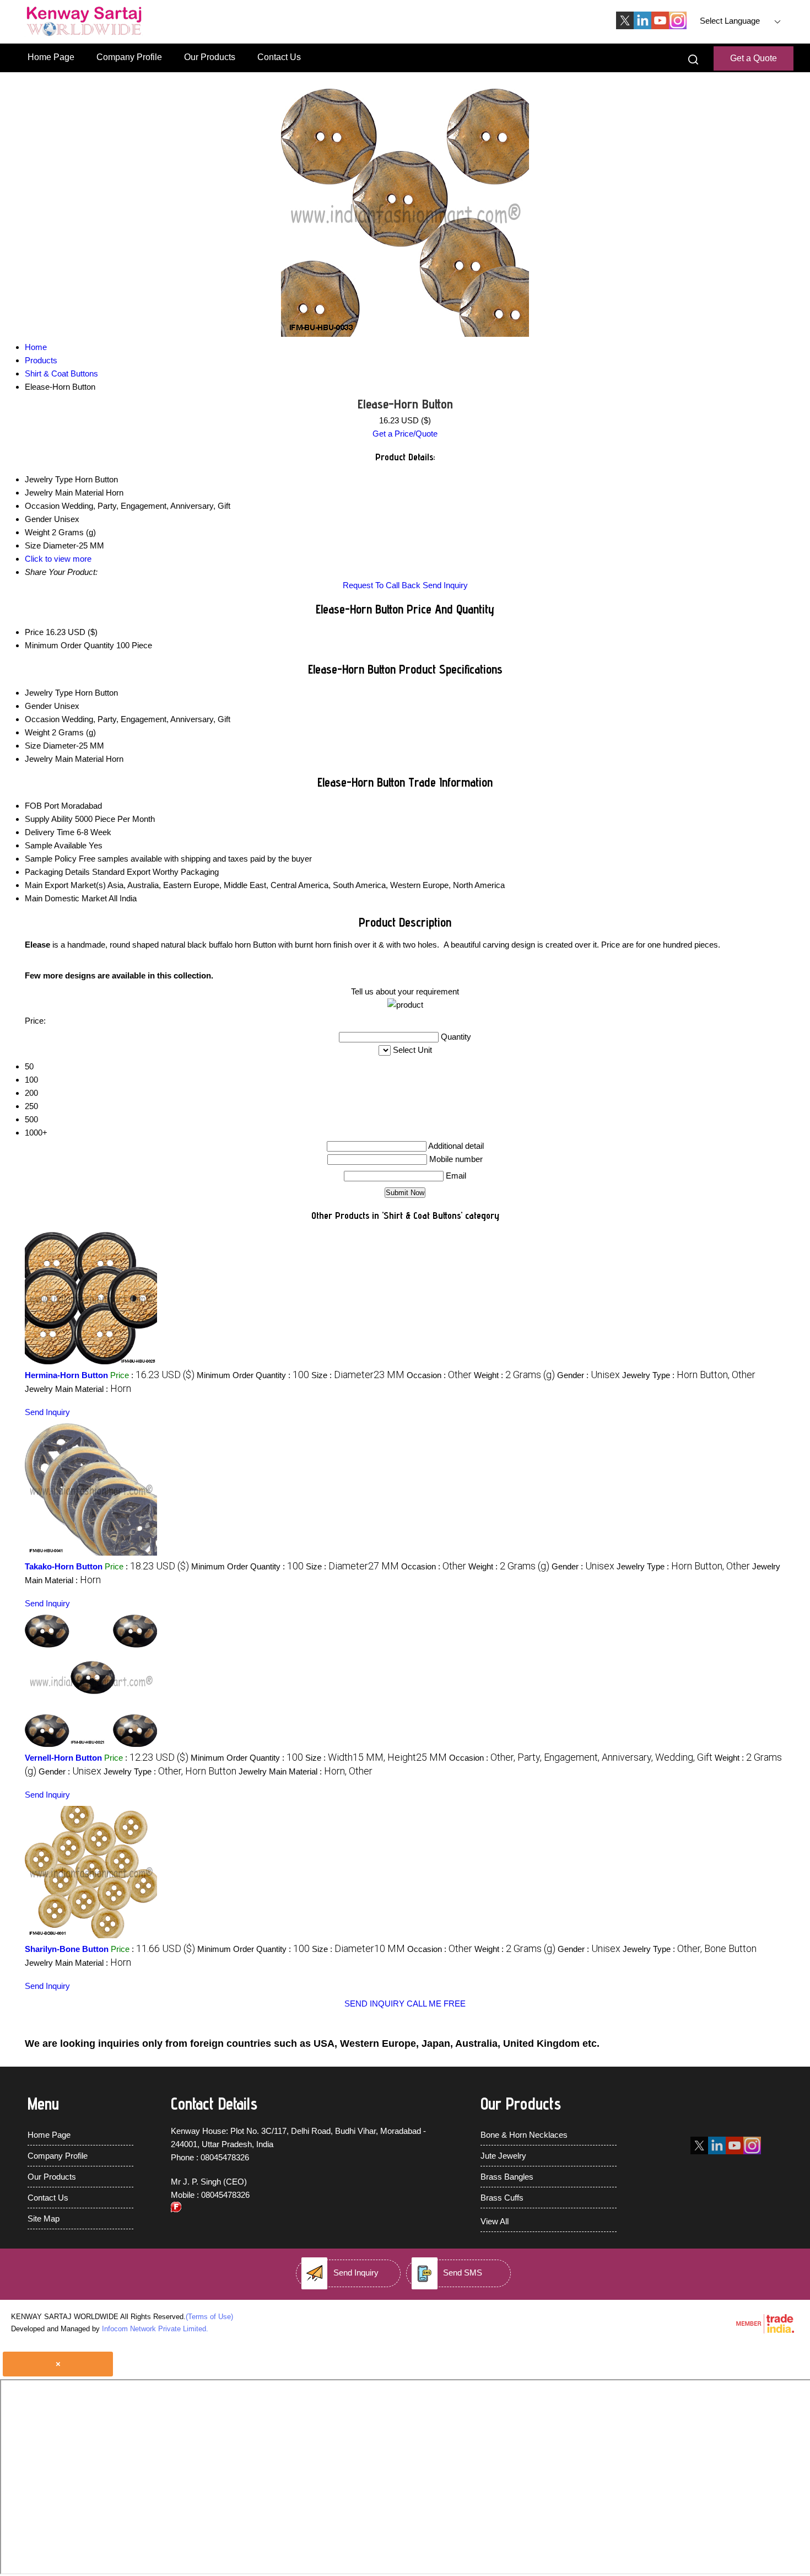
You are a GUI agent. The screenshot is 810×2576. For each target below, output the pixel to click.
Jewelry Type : (689, 1375)
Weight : (514, 1375)
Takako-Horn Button (64, 1566)
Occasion (42, 719)
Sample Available (56, 845)
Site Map (44, 2219)
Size (33, 746)
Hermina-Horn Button (66, 1375)
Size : (358, 1375)
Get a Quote (754, 58)
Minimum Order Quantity (69, 645)
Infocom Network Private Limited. (155, 2329)
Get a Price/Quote (405, 434)
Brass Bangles (507, 2177)
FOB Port (42, 806)
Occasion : (439, 1375)
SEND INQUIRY (374, 2004)
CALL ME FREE (436, 2004)
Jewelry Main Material (64, 759)
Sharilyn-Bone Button (67, 1949)
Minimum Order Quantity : (253, 1375)
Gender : (588, 1375)
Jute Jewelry (503, 2156)
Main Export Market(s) (65, 885)
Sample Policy (51, 859)
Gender (38, 706)
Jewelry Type (49, 693)
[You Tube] (660, 26)
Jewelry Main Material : (78, 1389)
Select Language (730, 21)
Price (34, 632)
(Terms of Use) (209, 2317)
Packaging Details (57, 872)
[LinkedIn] (642, 26)
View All (495, 2221)
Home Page (51, 57)
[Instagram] (678, 26)
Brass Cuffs (502, 2198)
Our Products (210, 57)
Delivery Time (50, 832)
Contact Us (279, 57)
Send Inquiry (445, 585)
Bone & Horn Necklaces (524, 2135)
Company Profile (129, 57)
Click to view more (58, 559)
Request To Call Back (382, 585)
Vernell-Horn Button (63, 1758)
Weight (37, 732)
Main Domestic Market (66, 898)
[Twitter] (625, 26)
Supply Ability (49, 819)
